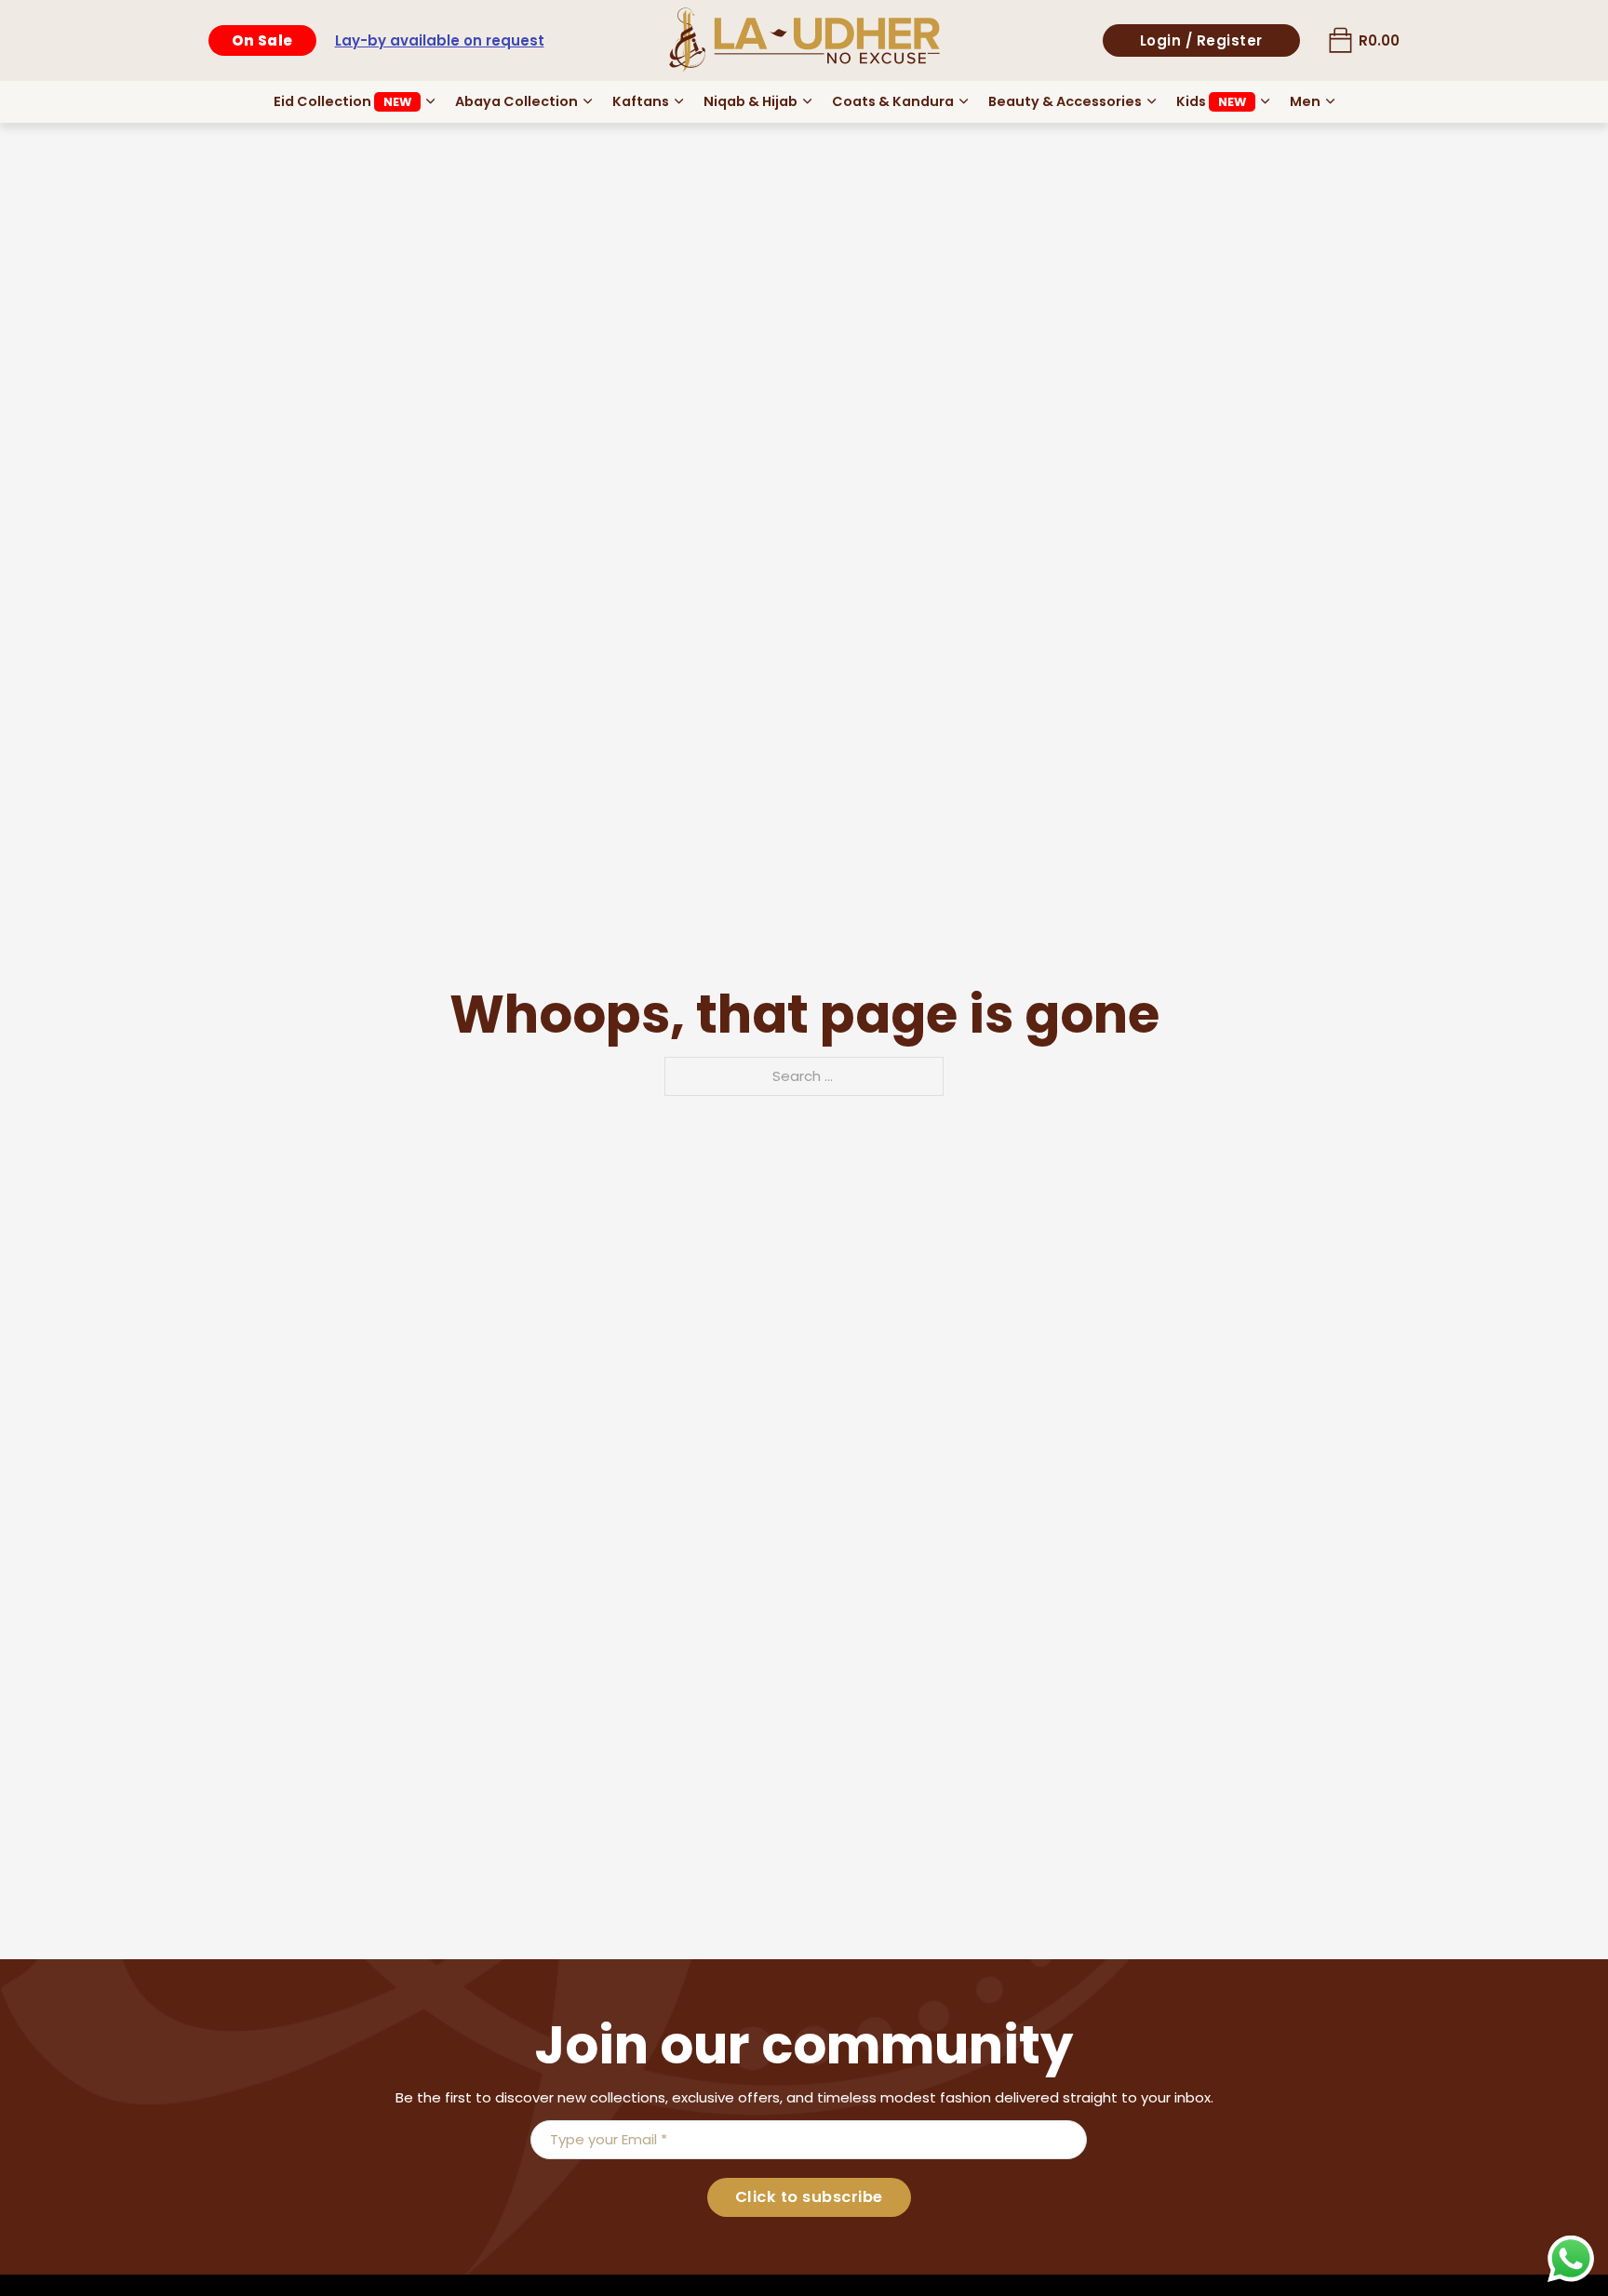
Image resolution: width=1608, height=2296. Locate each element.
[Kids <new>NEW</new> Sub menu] (1265, 101)
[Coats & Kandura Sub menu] (964, 101)
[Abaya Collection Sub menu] (588, 101)
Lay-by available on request (440, 40)
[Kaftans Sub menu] (679, 101)
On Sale (262, 40)
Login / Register (1201, 40)
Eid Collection (342, 101)
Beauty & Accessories (1065, 101)
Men (1305, 101)
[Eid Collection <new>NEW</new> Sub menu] (430, 101)
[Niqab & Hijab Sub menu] (807, 101)
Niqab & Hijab (750, 101)
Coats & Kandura (893, 101)
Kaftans (641, 101)
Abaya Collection (516, 101)
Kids (1211, 101)
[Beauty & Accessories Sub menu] (1152, 101)
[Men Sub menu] (1330, 101)
